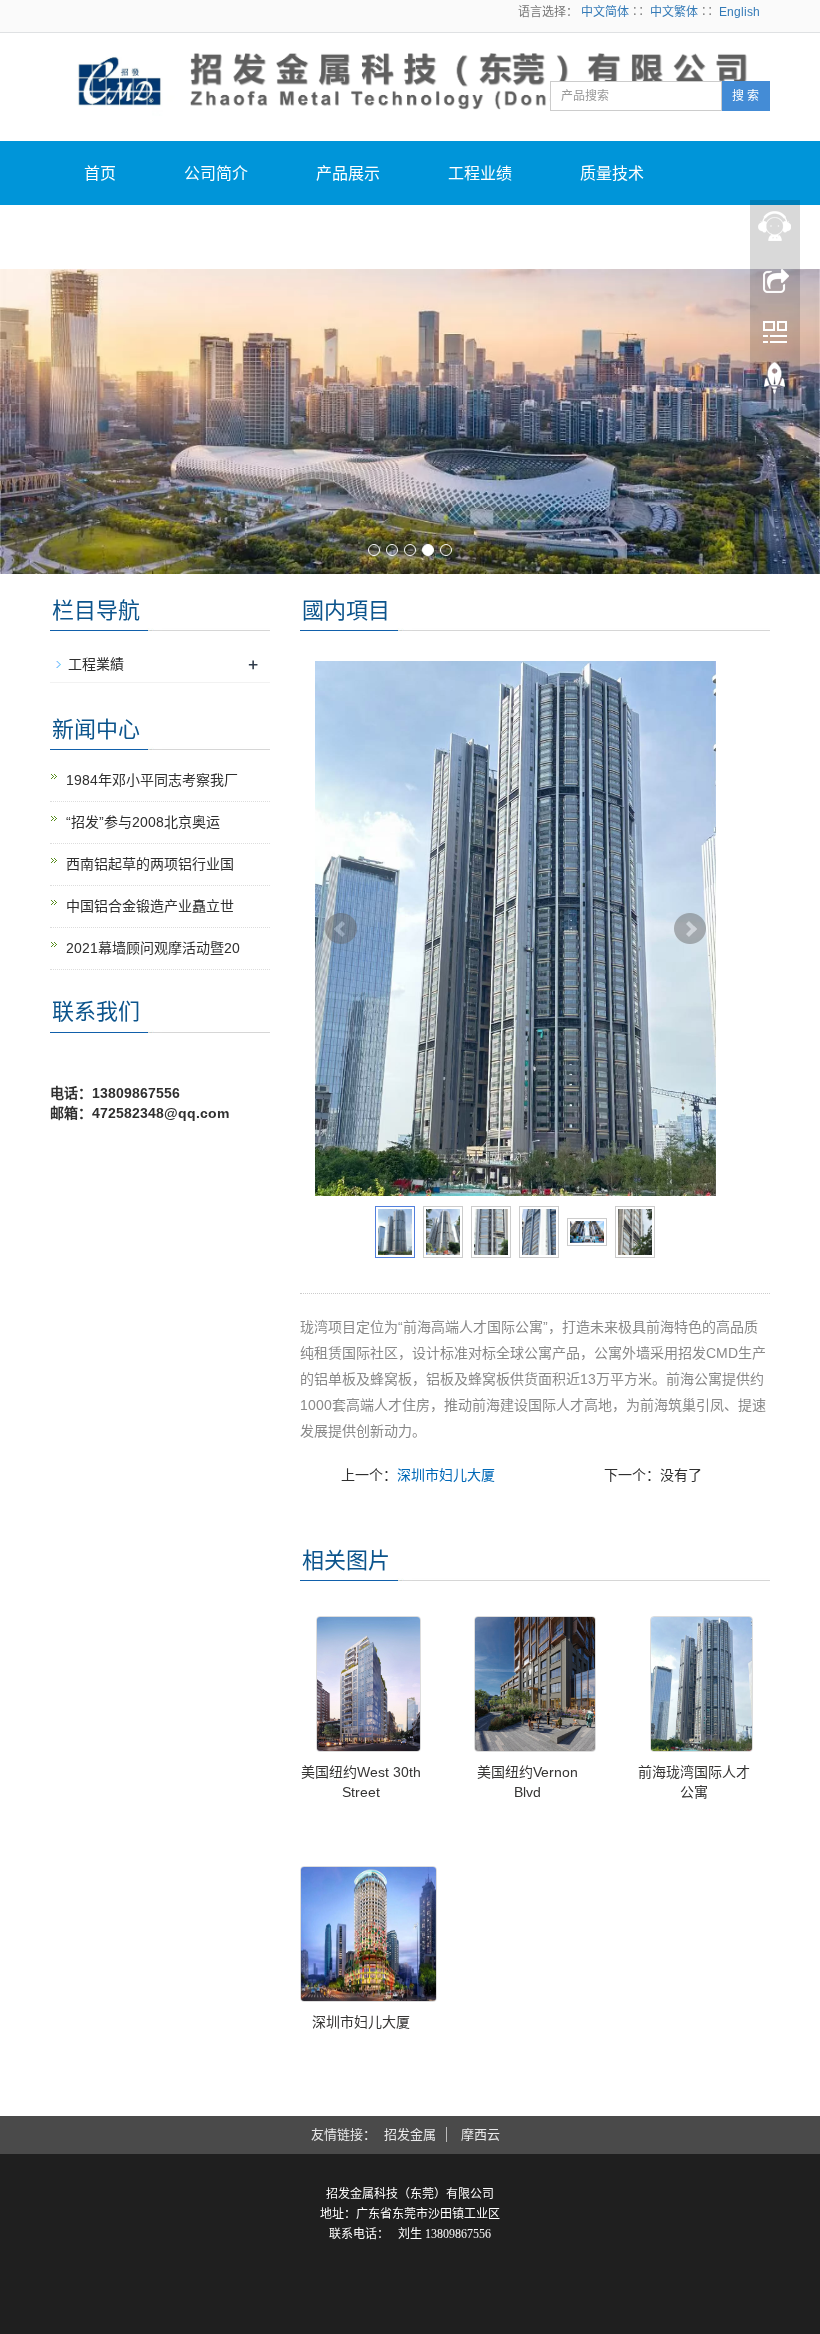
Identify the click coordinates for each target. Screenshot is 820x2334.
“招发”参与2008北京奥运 (143, 822)
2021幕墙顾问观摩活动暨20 (153, 948)
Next (690, 929)
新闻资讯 (116, 237)
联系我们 (248, 237)
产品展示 (348, 173)
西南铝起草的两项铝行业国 (150, 864)
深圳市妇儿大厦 (446, 1475)
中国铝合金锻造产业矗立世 (150, 906)
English (739, 12)
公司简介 (216, 173)
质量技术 (612, 173)
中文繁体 (674, 12)
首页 (100, 173)
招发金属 (410, 2134)
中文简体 (605, 12)
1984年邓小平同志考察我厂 (152, 780)
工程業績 (96, 664)
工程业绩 (480, 173)
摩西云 (480, 2134)
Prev (341, 929)
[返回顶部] (775, 383)
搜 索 (745, 96)
